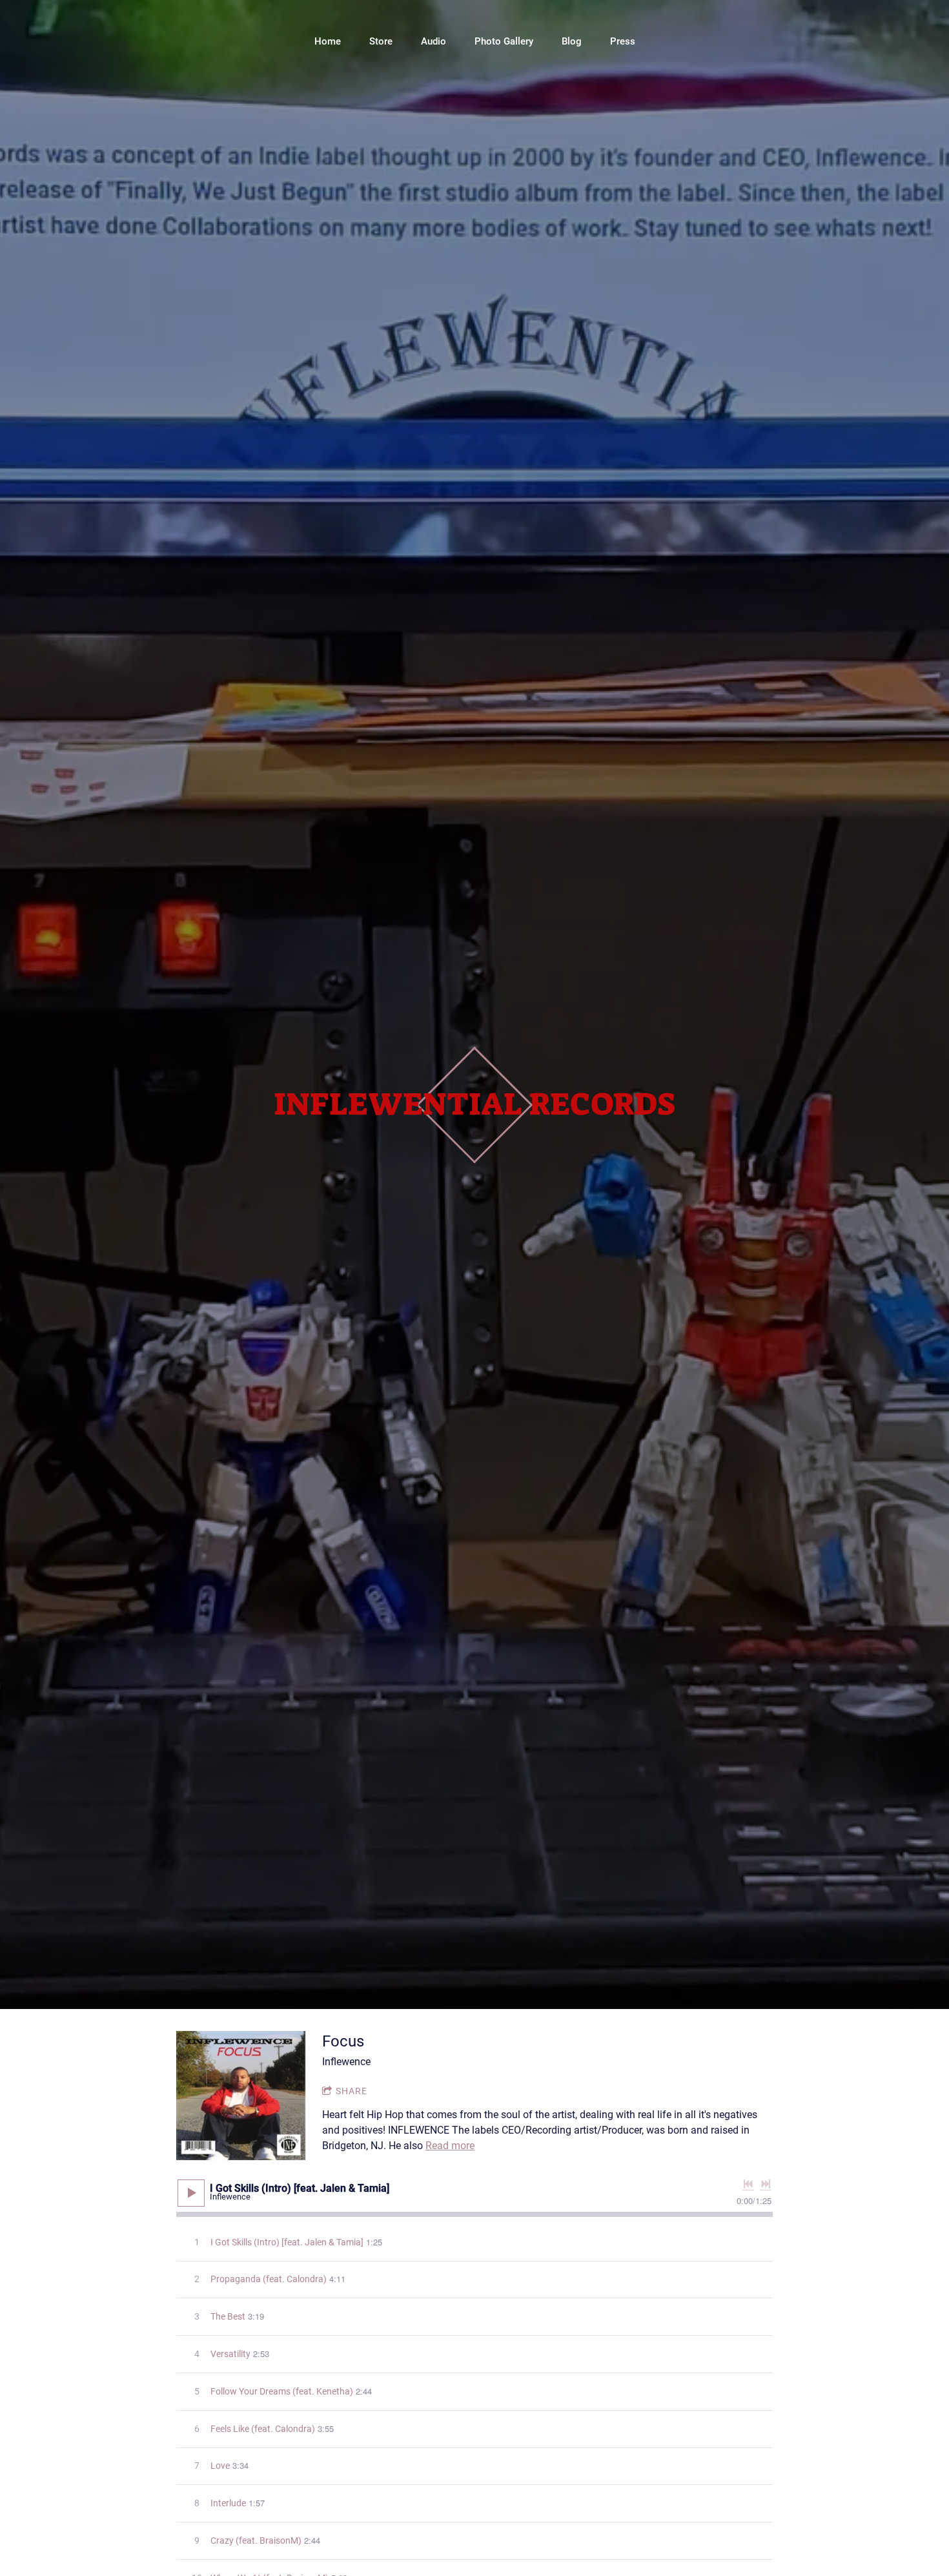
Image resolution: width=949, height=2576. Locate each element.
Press (623, 41)
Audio (434, 41)
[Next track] (766, 2184)
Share (352, 2091)
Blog (572, 41)
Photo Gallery (504, 41)
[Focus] (241, 2096)
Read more (450, 2146)
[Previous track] (748, 2184)
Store (381, 41)
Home (328, 41)
